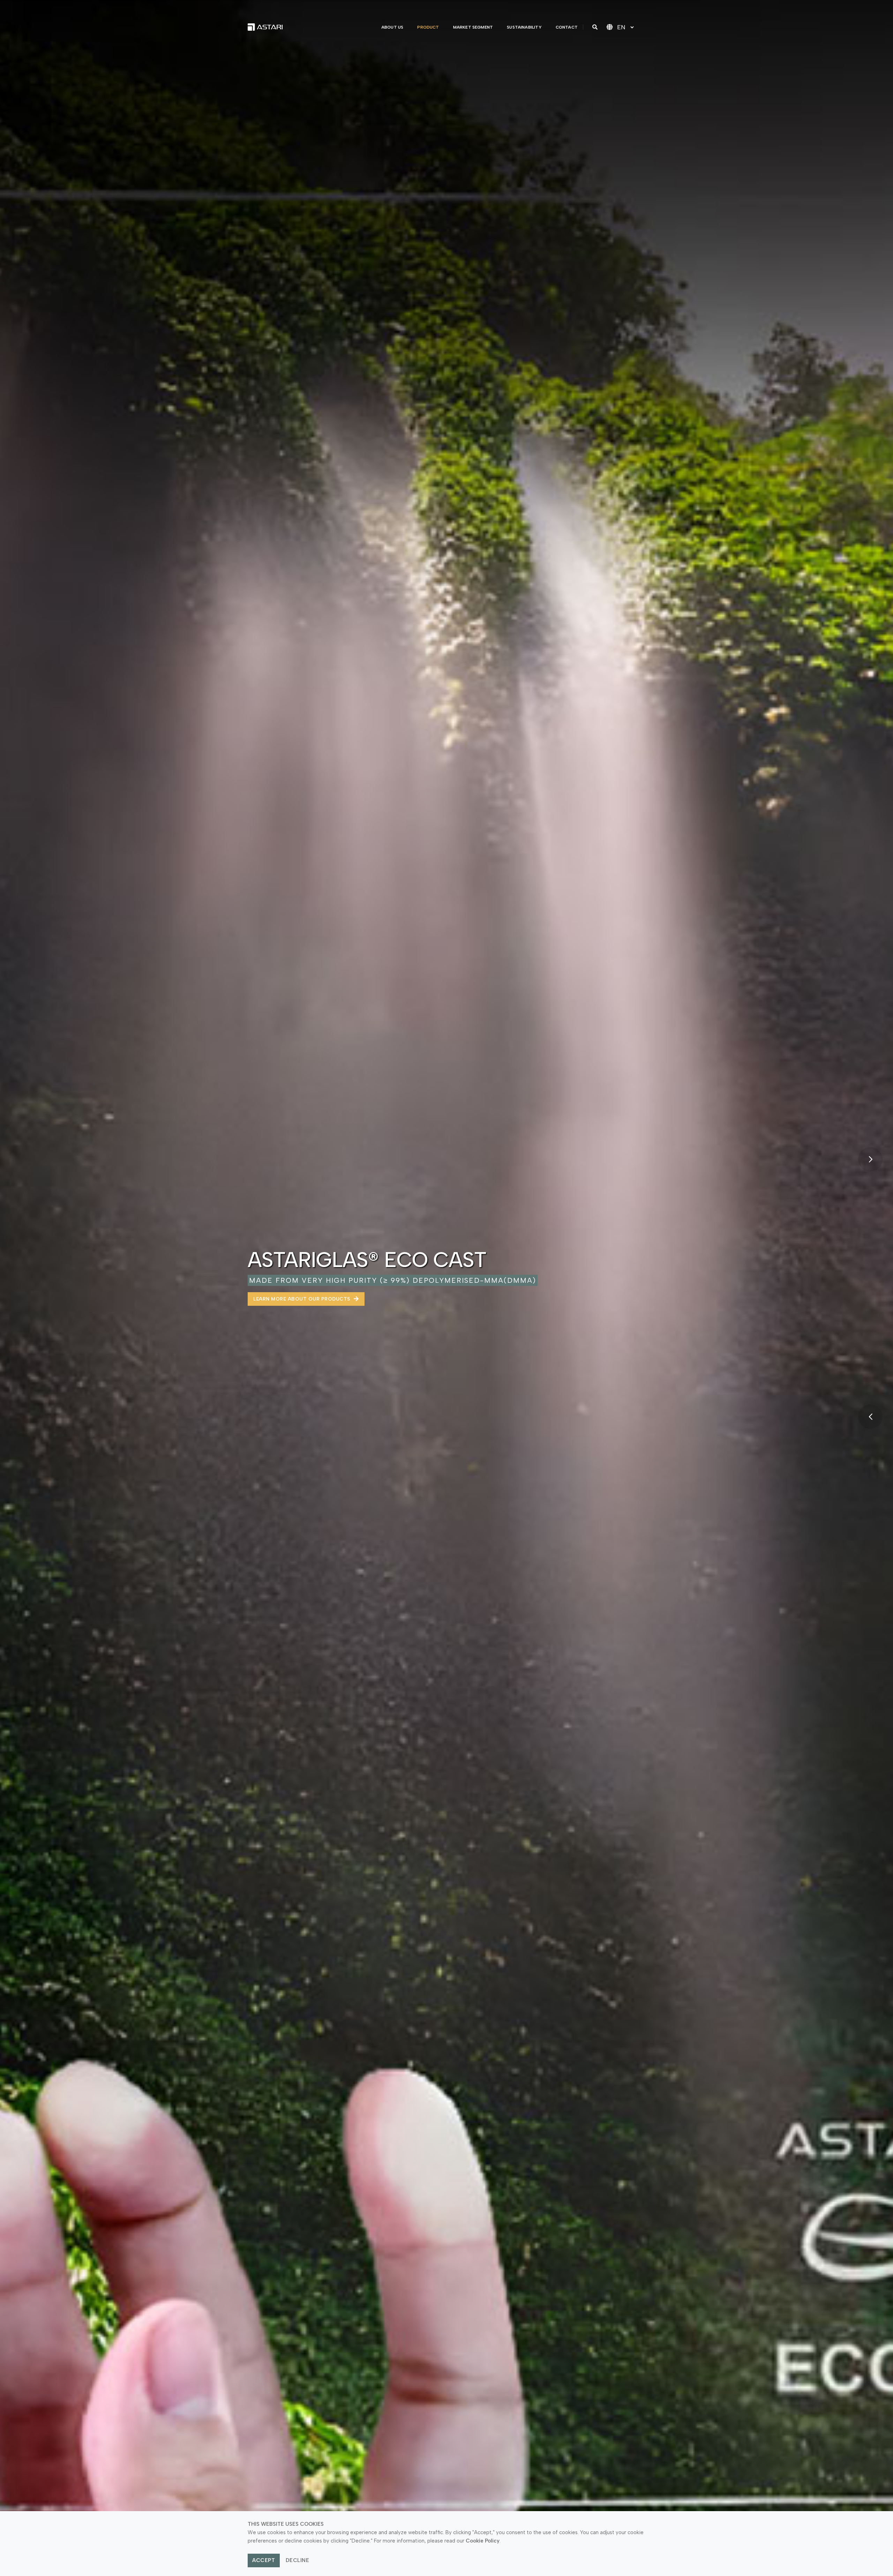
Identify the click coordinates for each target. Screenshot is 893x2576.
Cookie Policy (483, 2541)
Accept (264, 2560)
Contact (567, 27)
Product (428, 27)
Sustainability (524, 27)
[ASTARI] (265, 27)
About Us (392, 27)
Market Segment (473, 27)
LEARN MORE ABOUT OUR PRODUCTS (302, 1299)
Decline (298, 2560)
